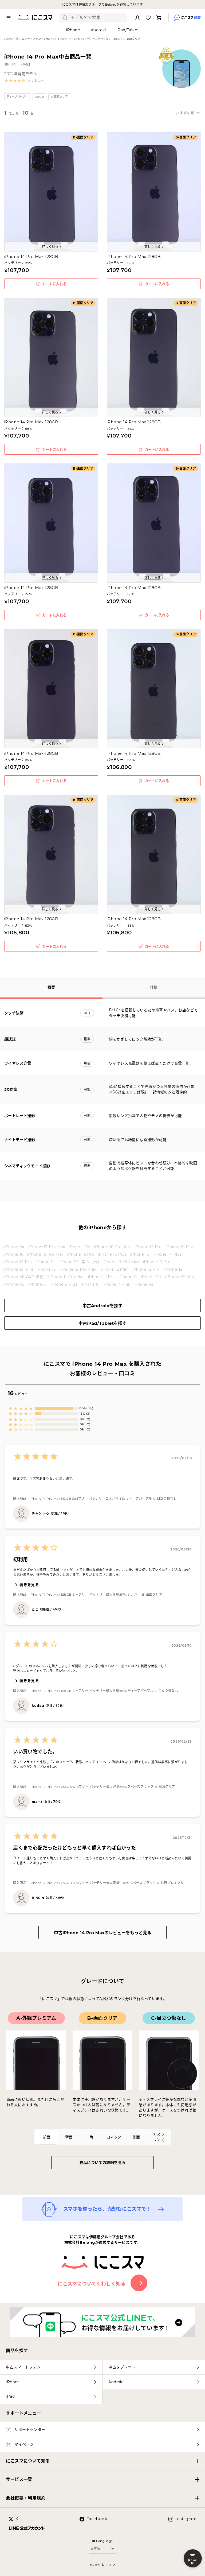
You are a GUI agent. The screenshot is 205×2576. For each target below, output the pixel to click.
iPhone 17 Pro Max (47, 1247)
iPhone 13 (46, 1269)
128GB (116, 39)
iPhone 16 (14, 1254)
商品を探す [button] (17, 2351)
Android (116, 2382)
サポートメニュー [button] (23, 2413)
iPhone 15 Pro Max (45, 1254)
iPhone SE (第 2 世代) (24, 1277)
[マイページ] (137, 18)
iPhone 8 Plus (63, 1284)
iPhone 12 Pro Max (78, 1269)
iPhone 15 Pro (80, 1254)
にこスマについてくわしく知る (92, 2284)
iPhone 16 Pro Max (113, 1247)
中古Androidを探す (102, 1306)
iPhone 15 (139, 1254)
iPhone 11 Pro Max (66, 1277)
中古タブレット (122, 2367)
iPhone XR (151, 1277)
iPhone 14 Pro (18, 1262)
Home (9, 39)
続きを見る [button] (29, 1585)
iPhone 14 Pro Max (71, 39)
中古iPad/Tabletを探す (102, 1323)
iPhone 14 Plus (167, 1254)
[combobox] (97, 18)
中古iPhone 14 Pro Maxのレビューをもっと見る (103, 1933)
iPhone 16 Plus (180, 1247)
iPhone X (37, 1284)
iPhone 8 (90, 1284)
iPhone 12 (173, 1269)
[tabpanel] (102, 2065)
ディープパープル (98, 39)
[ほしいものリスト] (148, 18)
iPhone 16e (80, 1247)
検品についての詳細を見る (103, 2163)
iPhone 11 (128, 1277)
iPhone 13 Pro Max (121, 1262)
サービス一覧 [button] (19, 2479)
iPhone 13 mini (19, 1269)
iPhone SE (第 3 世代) (79, 1262)
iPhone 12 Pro (146, 1269)
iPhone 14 (45, 1262)
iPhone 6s (143, 1284)
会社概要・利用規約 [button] (26, 2498)
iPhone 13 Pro (157, 1262)
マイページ (24, 2444)
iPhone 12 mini (114, 1269)
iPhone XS (14, 1284)
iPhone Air (14, 1247)
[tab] (46, 2137)
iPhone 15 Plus (112, 1254)
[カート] (159, 18)
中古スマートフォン (29, 39)
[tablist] (102, 2137)
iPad (10, 2396)
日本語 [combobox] (95, 2548)
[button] (24, 81)
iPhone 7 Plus (116, 1284)
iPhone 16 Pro (148, 1247)
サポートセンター (30, 2430)
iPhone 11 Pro (101, 1277)
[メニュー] (9, 18)
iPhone (49, 39)
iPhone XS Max (180, 1277)
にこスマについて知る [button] (28, 2461)
